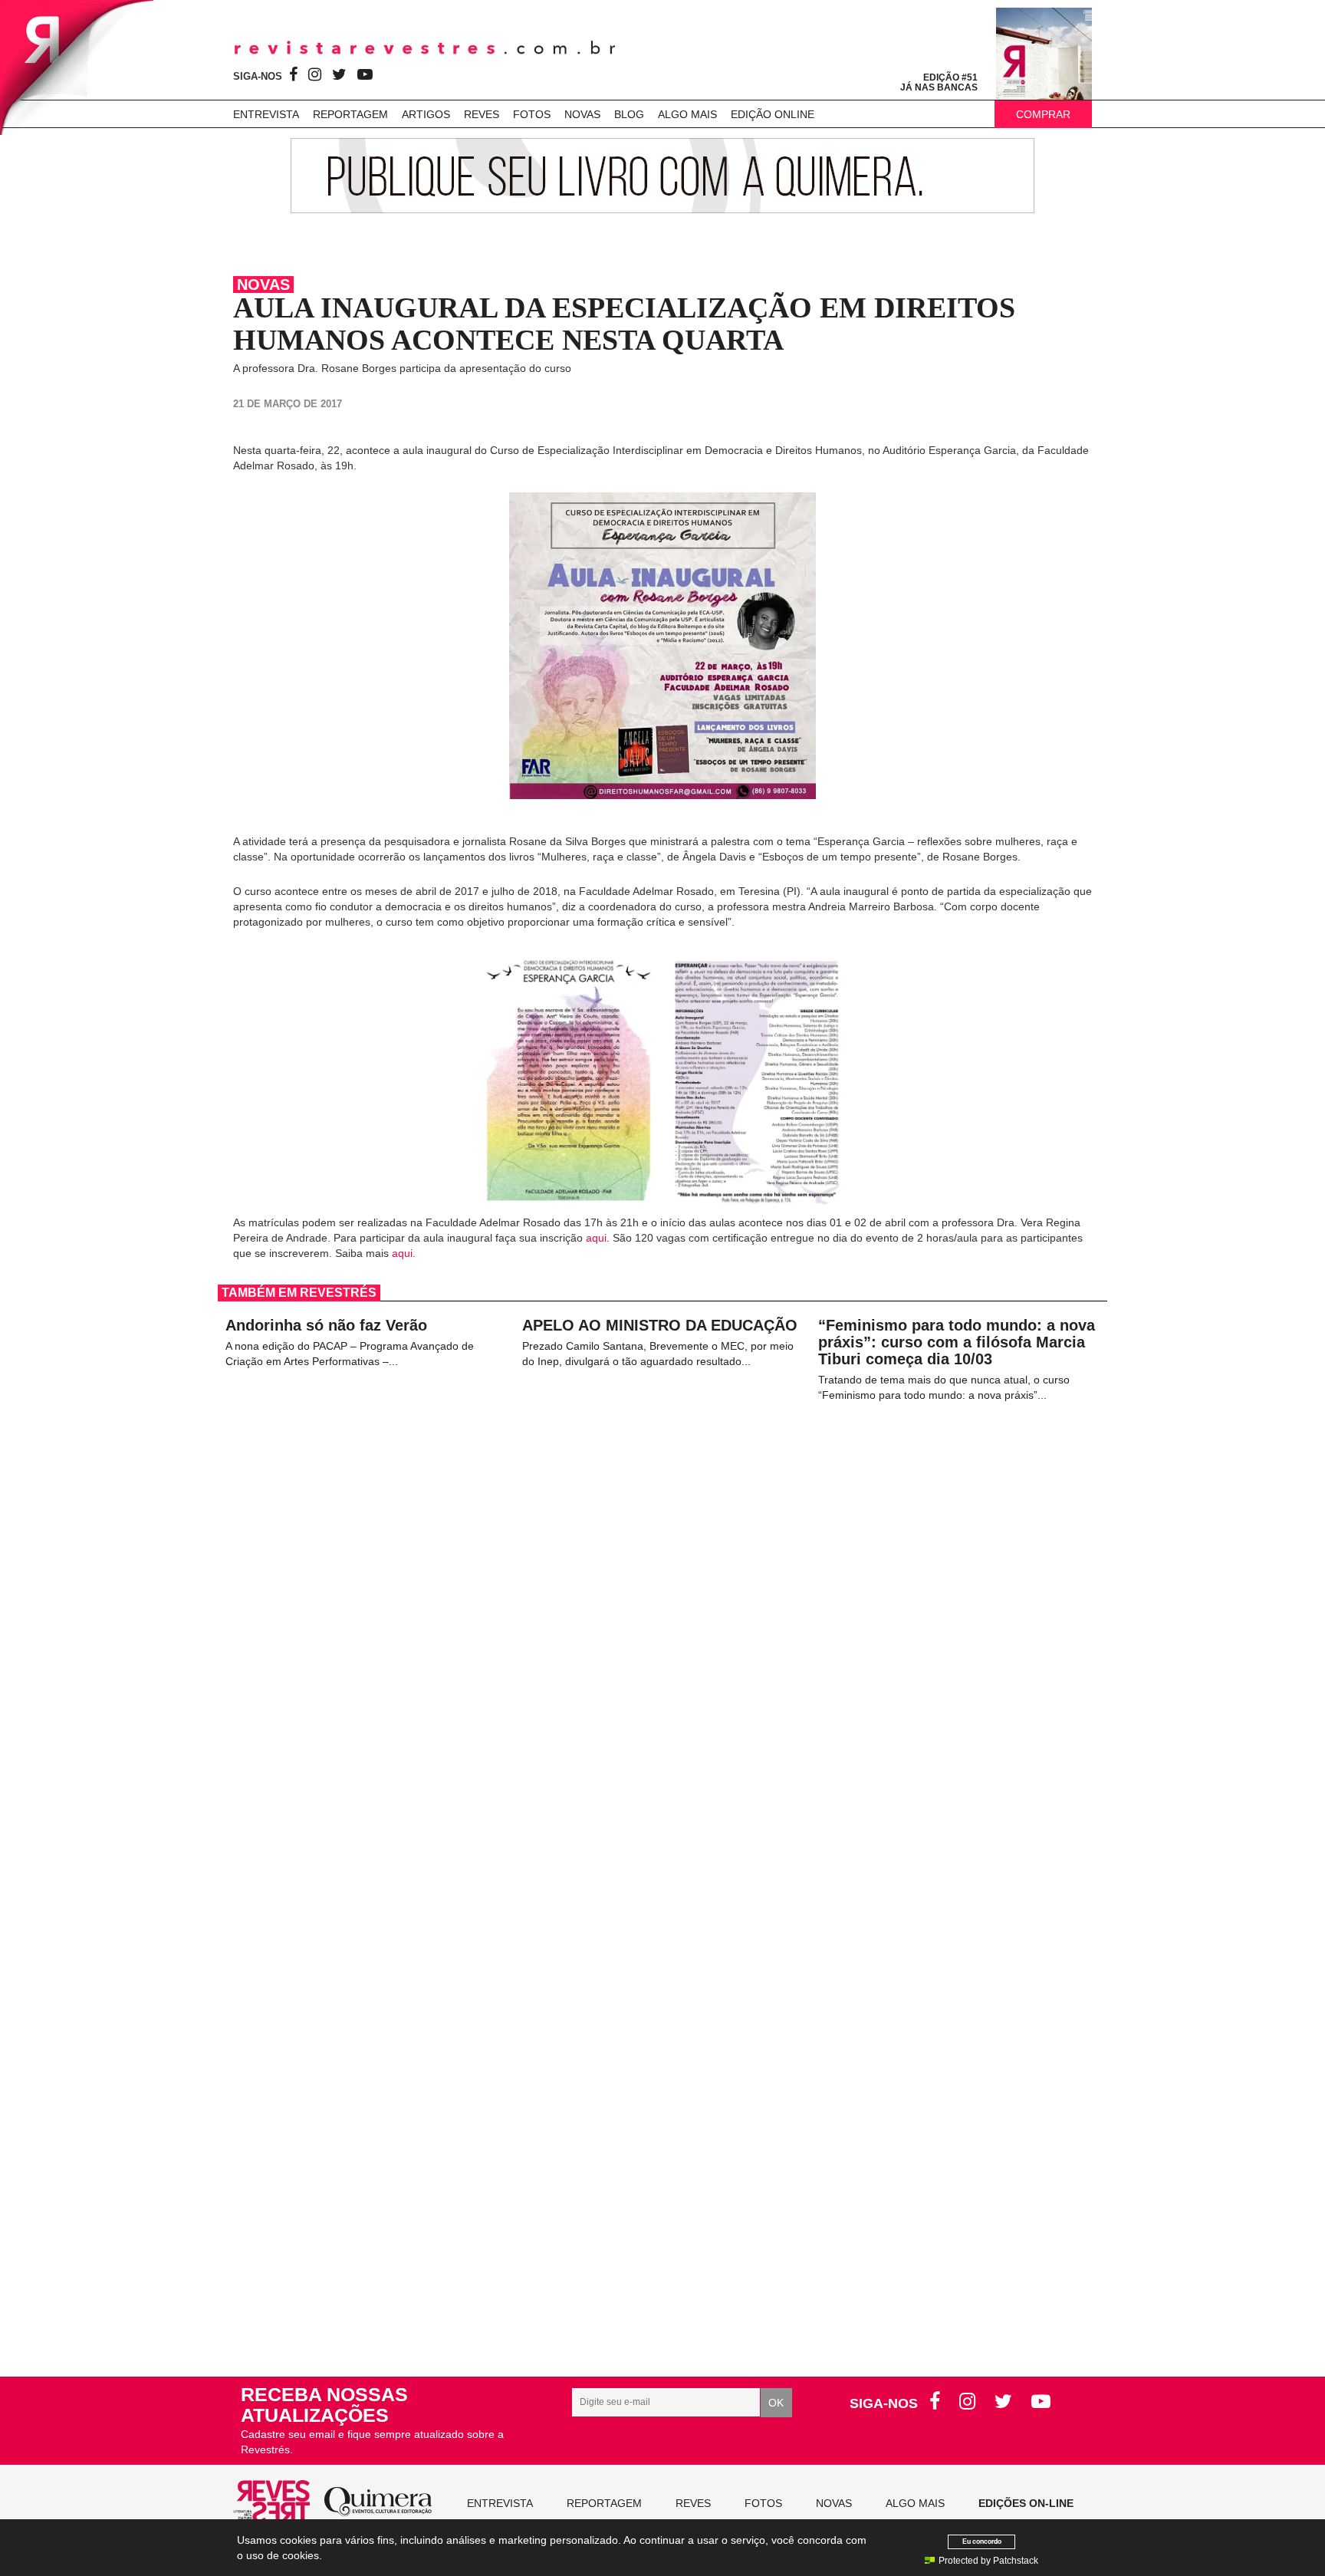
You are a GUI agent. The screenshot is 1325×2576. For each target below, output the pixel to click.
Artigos (426, 114)
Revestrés (425, 48)
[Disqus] (662, 1700)
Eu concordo (982, 2541)
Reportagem (350, 114)
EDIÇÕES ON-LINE (1026, 2503)
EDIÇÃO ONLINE (773, 114)
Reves (482, 114)
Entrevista (266, 114)
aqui (596, 1238)
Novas (582, 114)
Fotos (532, 114)
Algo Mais (687, 114)
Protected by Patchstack (988, 2561)
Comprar (1043, 114)
